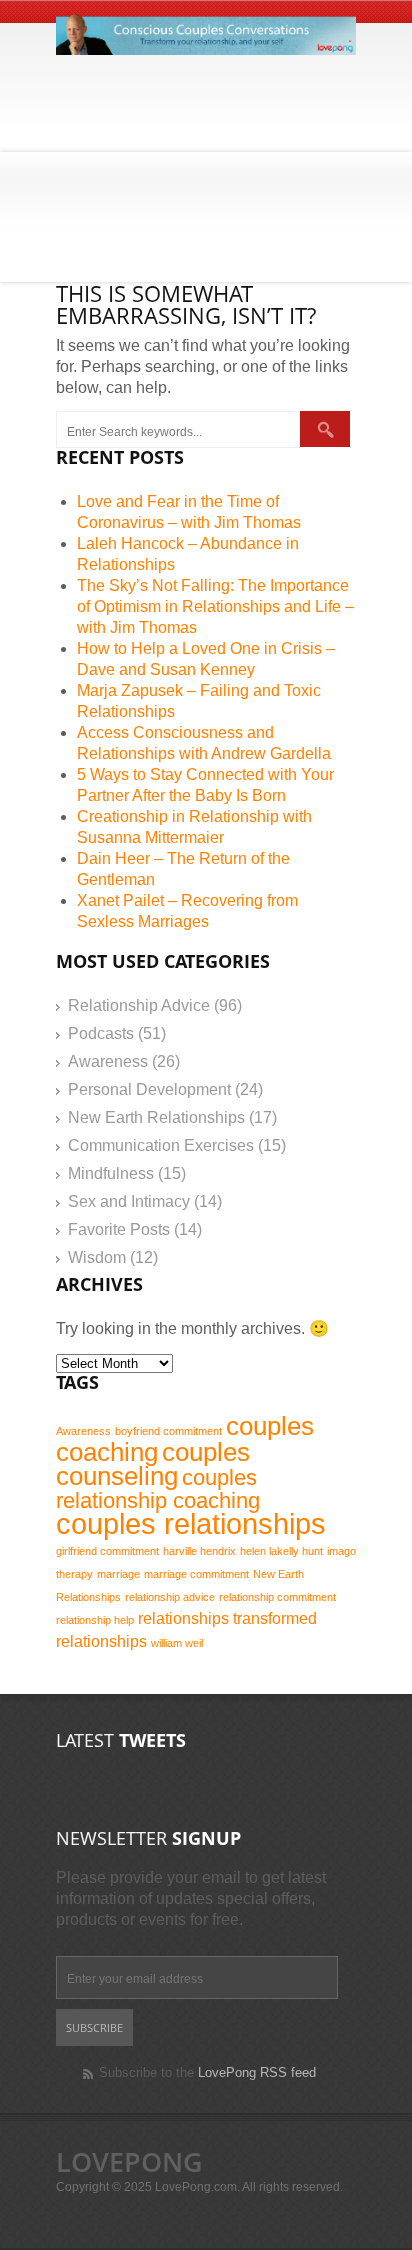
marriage (118, 1574)
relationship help (95, 1620)
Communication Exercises (161, 1145)
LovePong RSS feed (257, 2072)
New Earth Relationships (156, 1117)
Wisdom (97, 1257)
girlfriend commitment (107, 1551)
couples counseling (153, 1464)
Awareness (108, 1061)
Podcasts (101, 1033)
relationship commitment (277, 1597)
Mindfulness (111, 1173)
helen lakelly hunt (281, 1551)
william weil (177, 1643)
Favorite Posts (119, 1229)
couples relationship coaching (158, 1489)
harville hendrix (199, 1551)
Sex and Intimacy (129, 1201)
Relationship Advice (139, 1005)
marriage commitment (196, 1574)
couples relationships (191, 1523)
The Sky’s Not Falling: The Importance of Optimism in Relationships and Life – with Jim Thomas (215, 606)
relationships (183, 1618)
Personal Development (149, 1089)
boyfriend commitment (168, 1431)
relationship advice (170, 1597)
